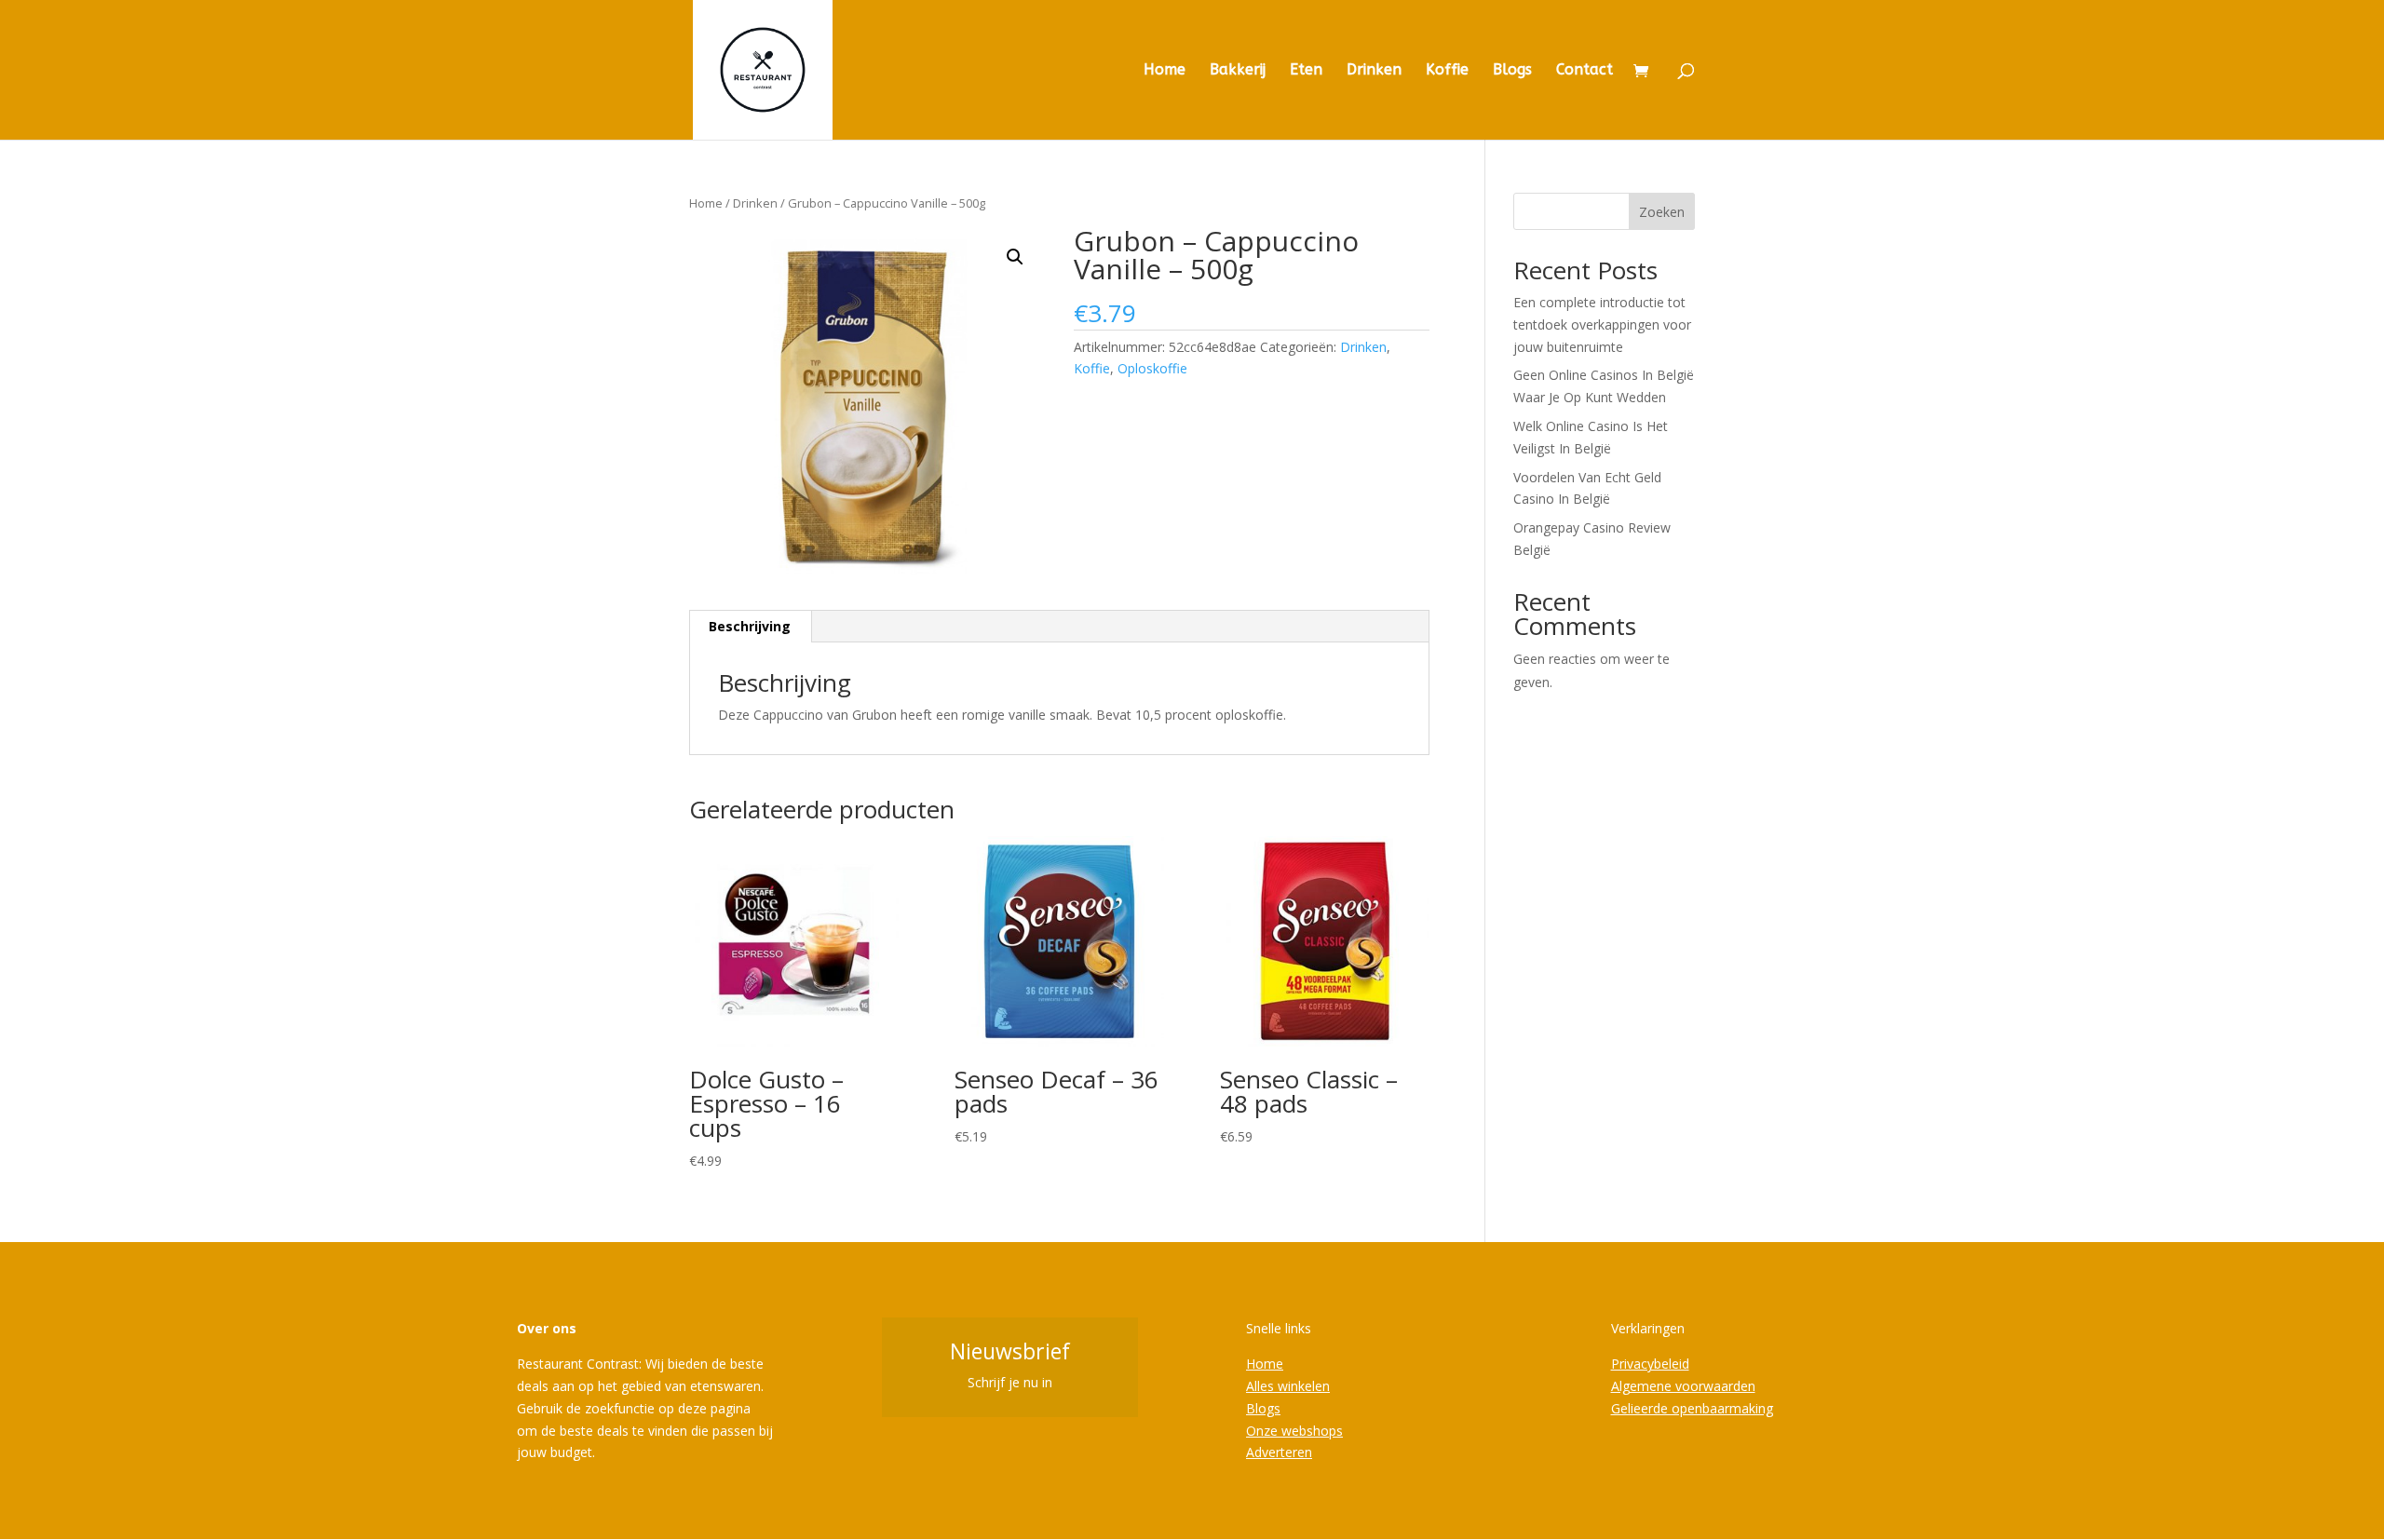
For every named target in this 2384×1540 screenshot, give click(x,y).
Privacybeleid (1650, 1364)
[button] (1015, 257)
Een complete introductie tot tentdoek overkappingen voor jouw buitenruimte (1602, 324)
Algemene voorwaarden (1683, 1386)
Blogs (1512, 71)
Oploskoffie (1152, 368)
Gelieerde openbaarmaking (1692, 1408)
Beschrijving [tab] (750, 626)
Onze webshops (1294, 1431)
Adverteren (1279, 1452)
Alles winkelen (1288, 1386)
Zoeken (1662, 212)
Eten (1306, 71)
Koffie (1447, 71)
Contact (1585, 71)
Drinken (1374, 71)
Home (1165, 71)
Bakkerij (1238, 71)
